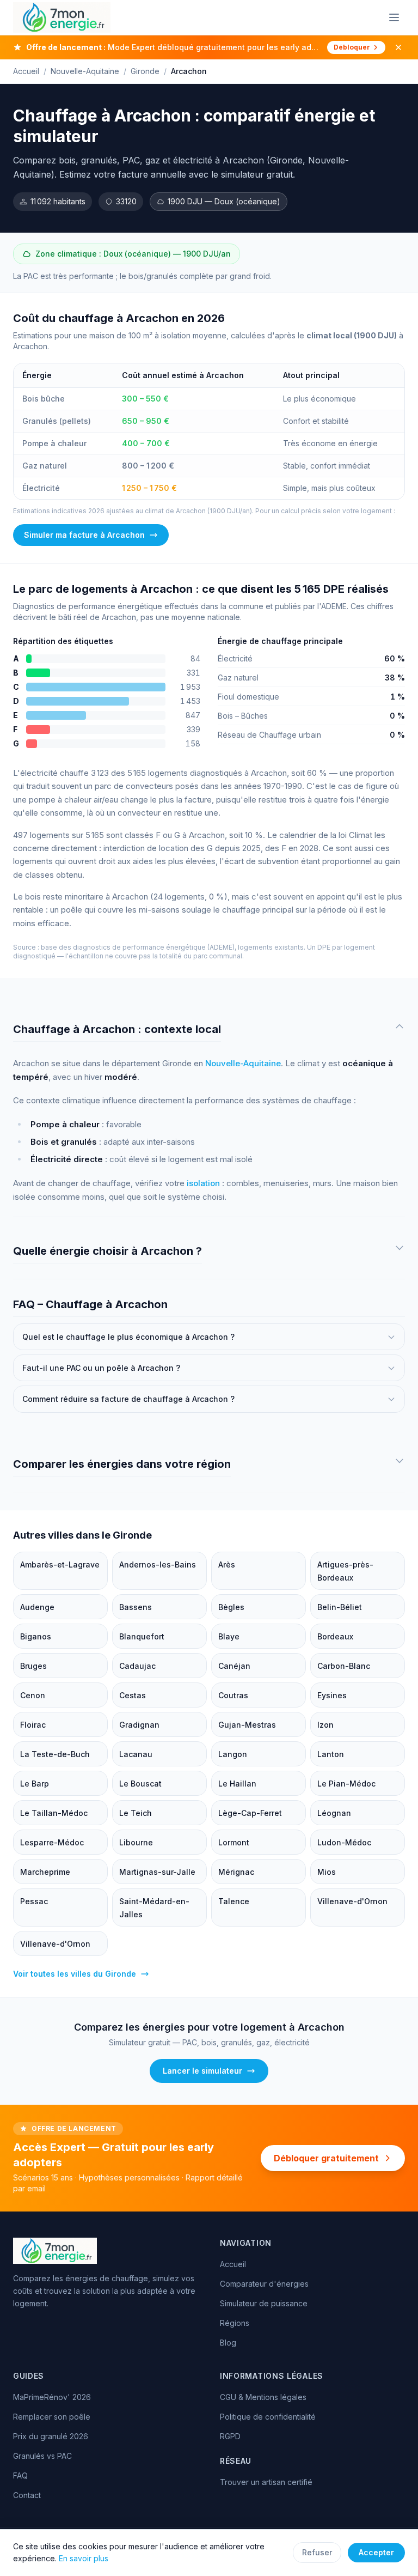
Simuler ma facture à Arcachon (84, 535)
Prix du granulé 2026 (51, 2436)
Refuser (317, 2552)
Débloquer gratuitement (326, 2158)
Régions (235, 2323)
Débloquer (352, 47)
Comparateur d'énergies (264, 2284)
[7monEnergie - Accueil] (62, 17)
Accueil (26, 71)
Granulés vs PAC (42, 2456)
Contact (27, 2495)
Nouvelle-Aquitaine (85, 71)
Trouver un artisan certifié (266, 2482)
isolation (203, 1183)
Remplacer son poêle (52, 2417)
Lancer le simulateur (202, 2071)
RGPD (230, 2436)
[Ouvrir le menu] (394, 17)
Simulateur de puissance (264, 2303)
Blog (228, 2343)
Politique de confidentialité (268, 2417)
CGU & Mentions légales (263, 2397)
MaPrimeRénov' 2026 (52, 2397)
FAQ (20, 2475)
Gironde (145, 71)
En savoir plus (84, 2558)
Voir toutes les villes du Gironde (75, 1974)
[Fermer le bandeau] (398, 47)
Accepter (376, 2552)
